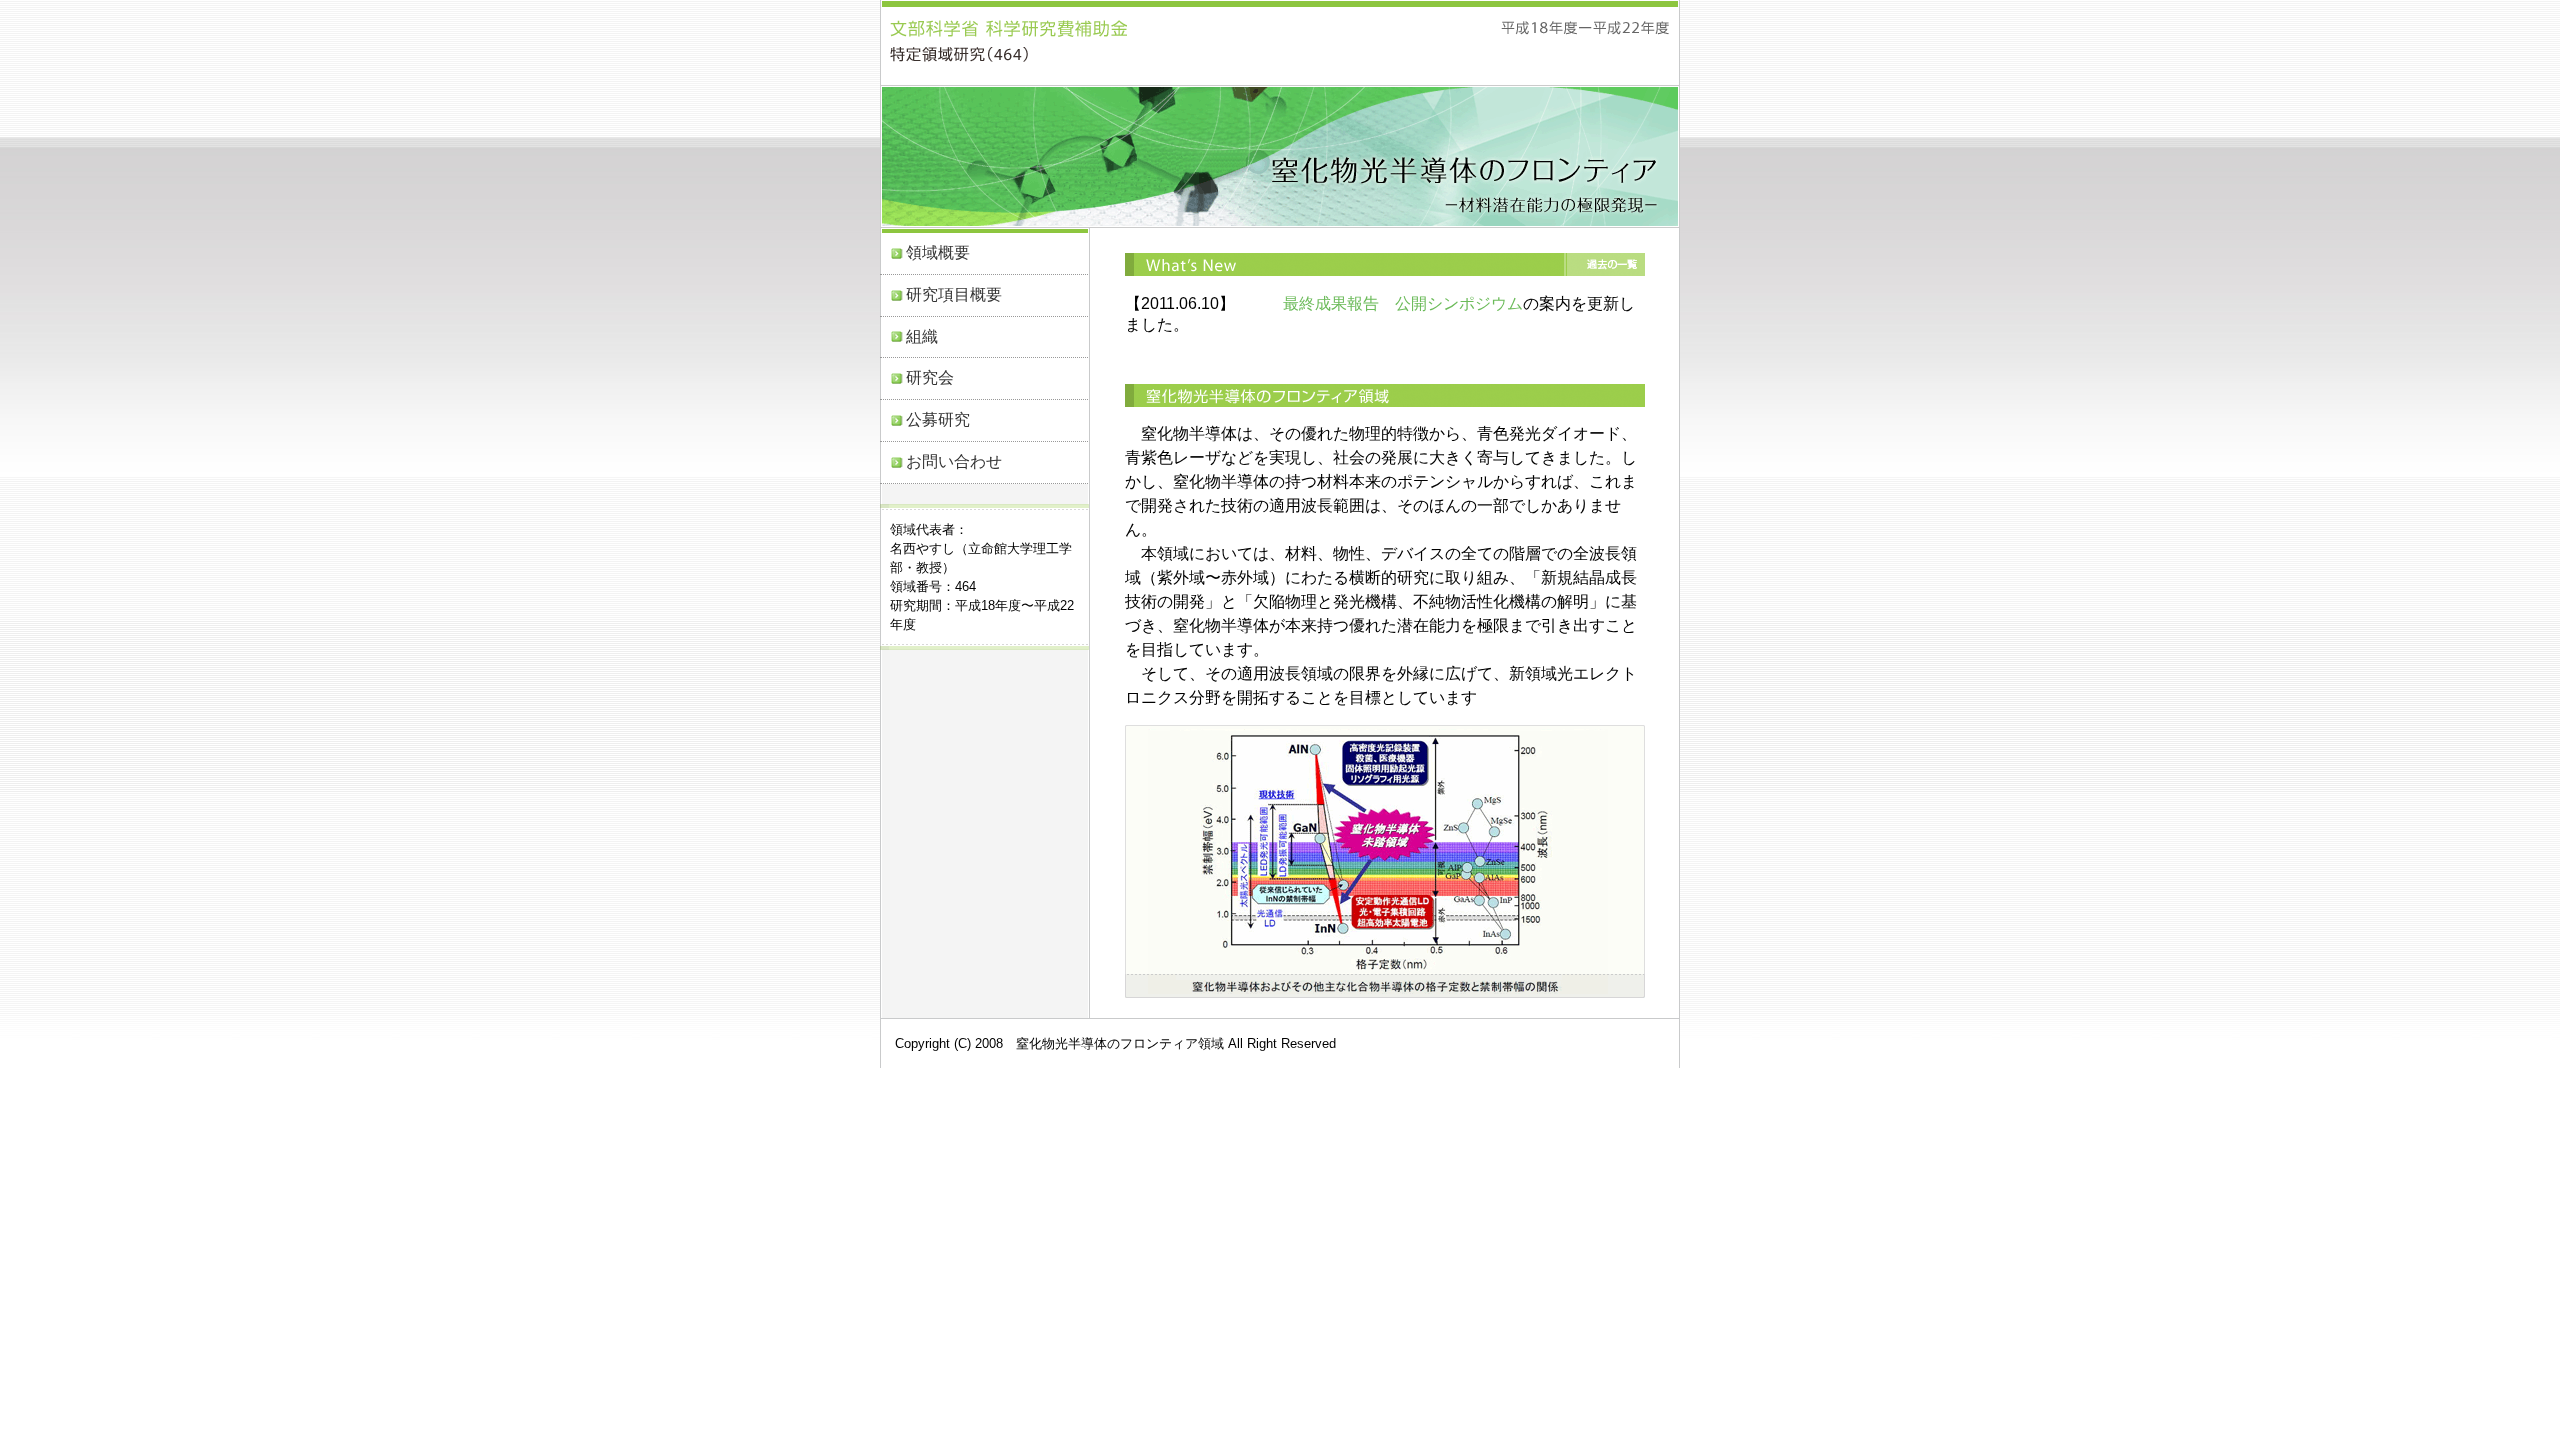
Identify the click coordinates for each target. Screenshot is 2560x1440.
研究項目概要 (954, 294)
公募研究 (938, 419)
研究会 (930, 377)
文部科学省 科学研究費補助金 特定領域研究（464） (1008, 41)
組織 (922, 336)
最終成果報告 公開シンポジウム (1403, 303)
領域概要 (938, 252)
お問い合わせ (954, 461)
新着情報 (1385, 264)
